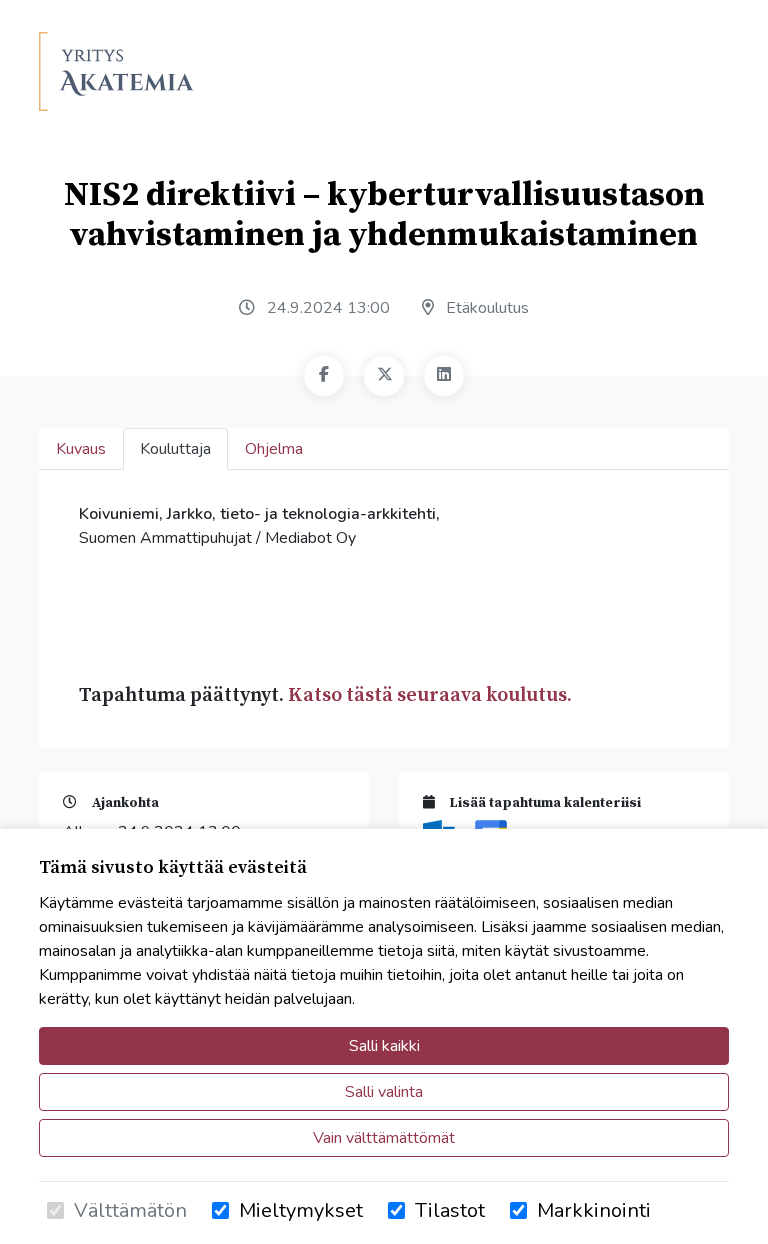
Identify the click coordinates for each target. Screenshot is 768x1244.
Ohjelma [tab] (274, 449)
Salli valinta (384, 1092)
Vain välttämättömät (384, 1138)
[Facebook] (324, 376)
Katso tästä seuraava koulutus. (430, 695)
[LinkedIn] (444, 376)
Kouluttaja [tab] (175, 449)
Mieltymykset (301, 1210)
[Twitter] (384, 376)
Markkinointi (594, 1210)
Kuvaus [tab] (81, 449)
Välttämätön (130, 1210)
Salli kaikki (384, 1046)
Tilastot (450, 1210)
